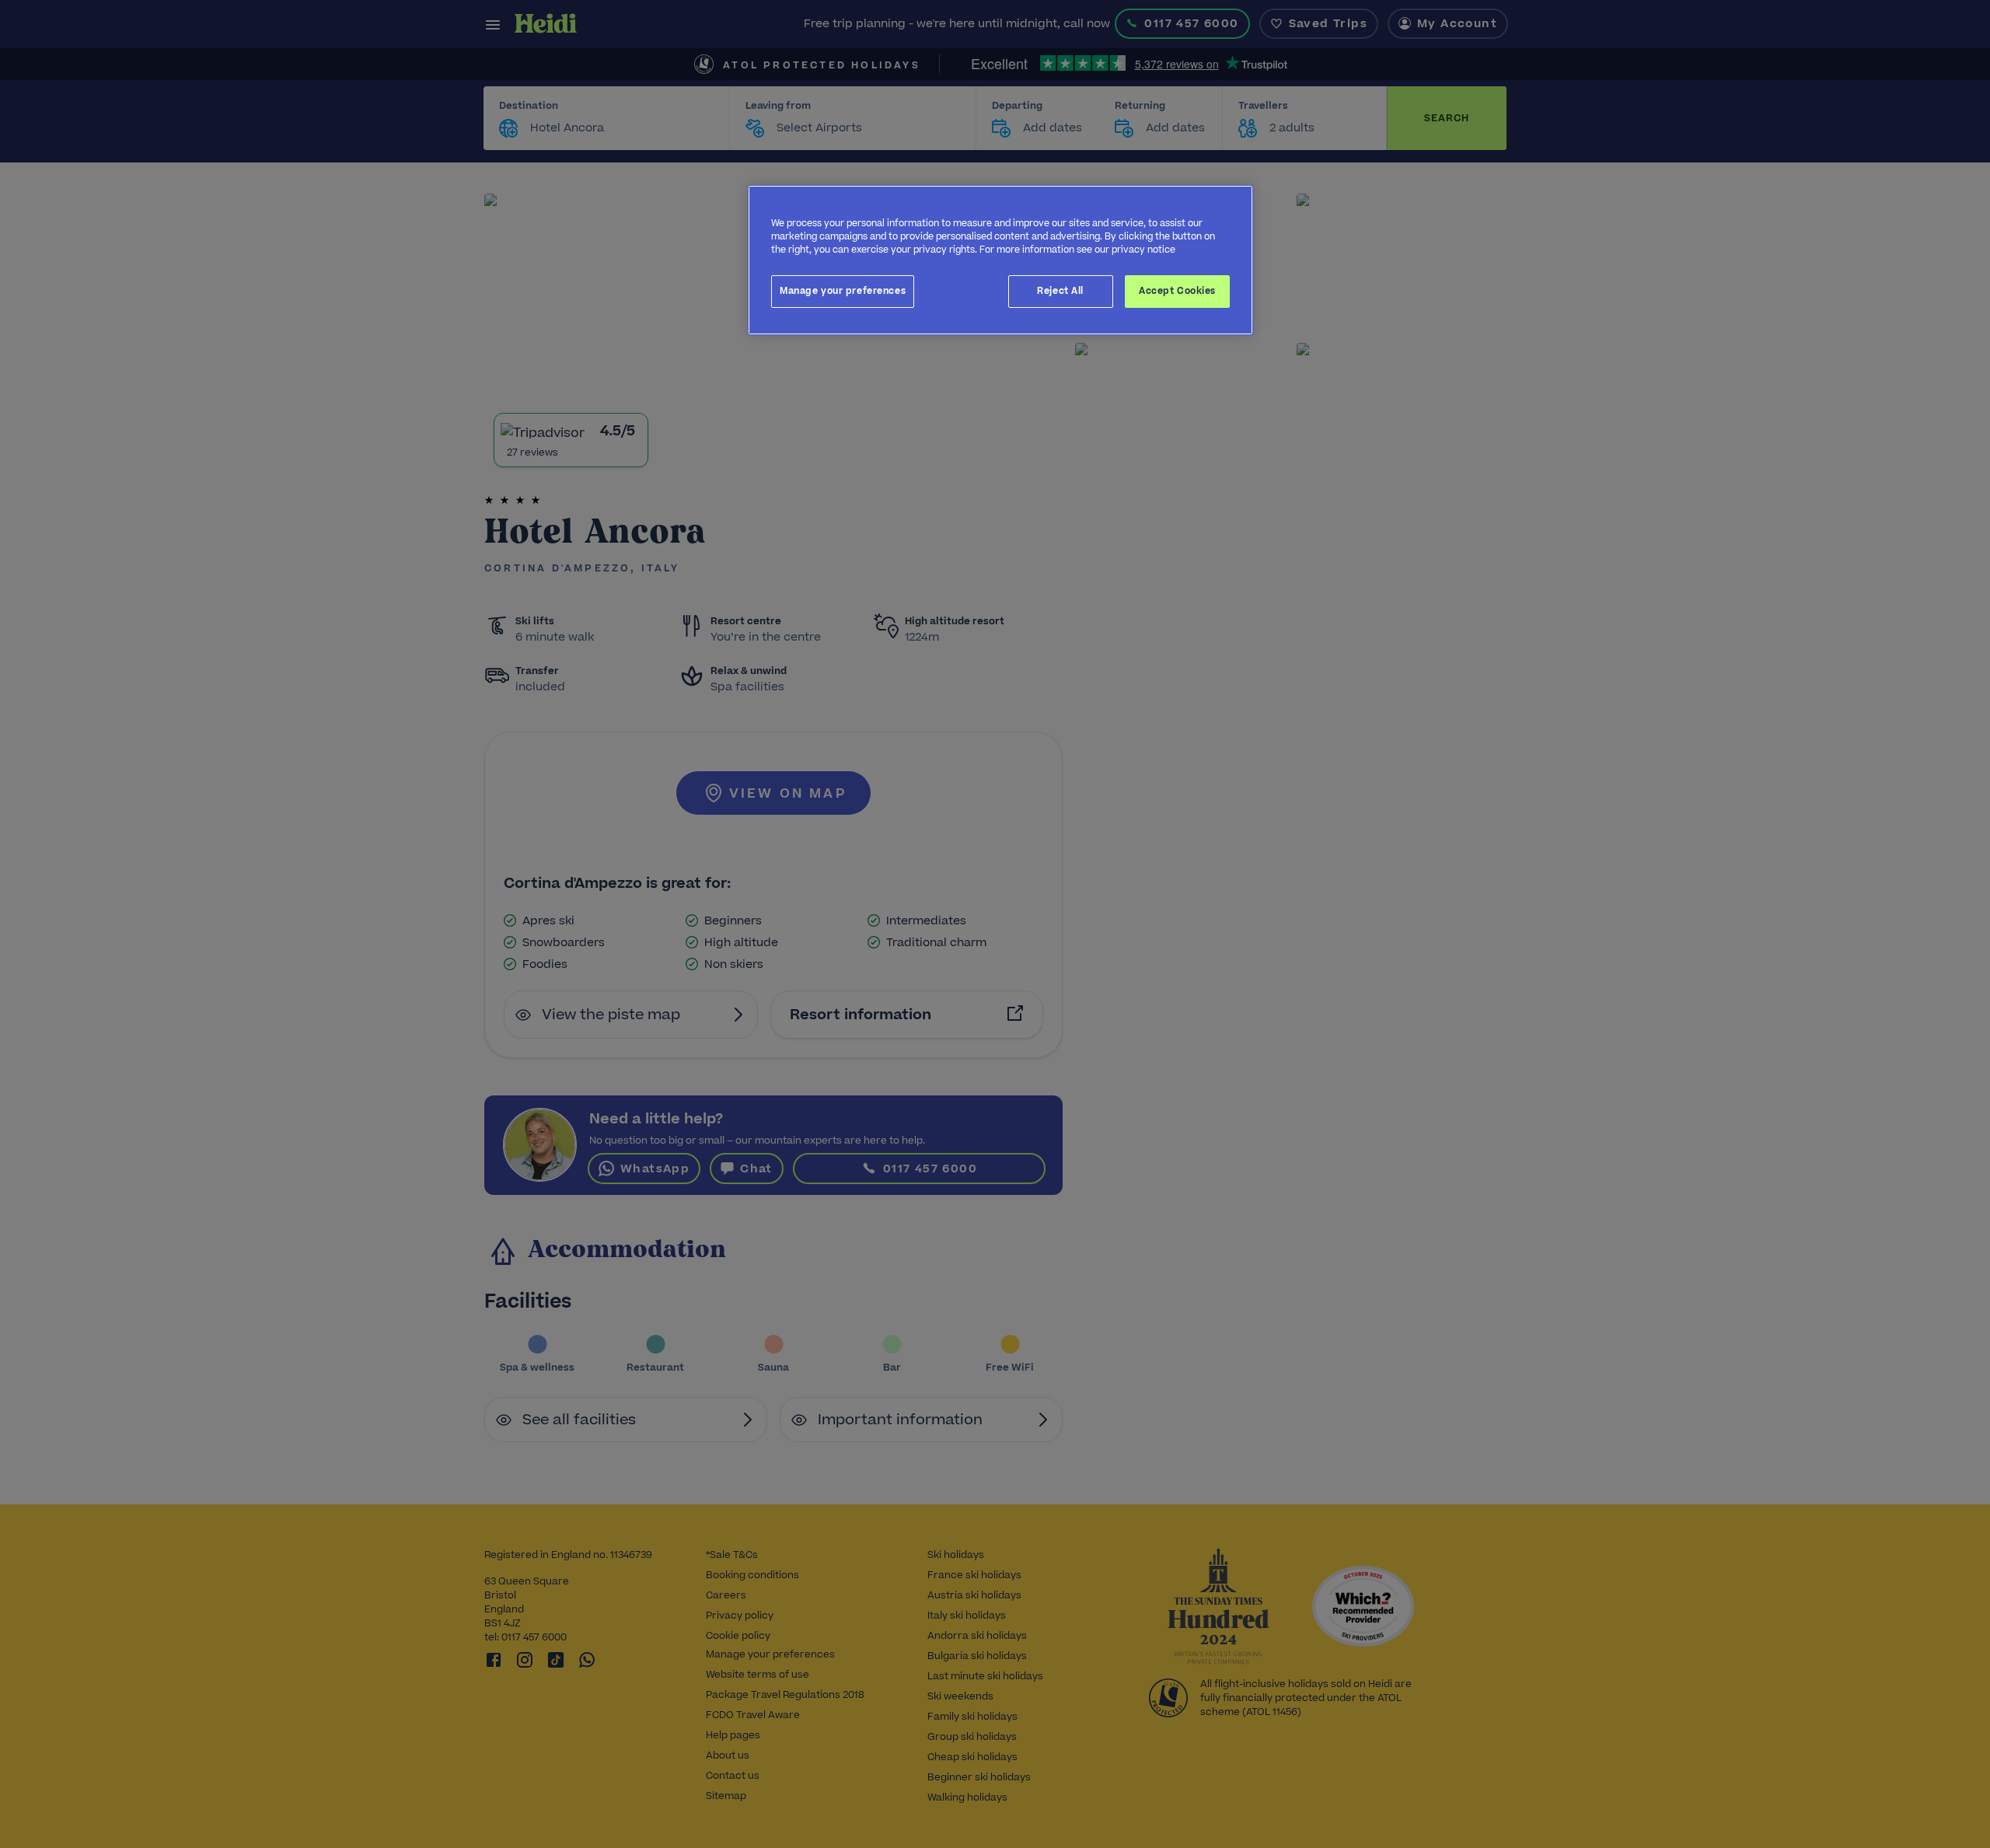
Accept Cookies (1177, 291)
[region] (1000, 260)
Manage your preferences (843, 291)
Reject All (1060, 291)
